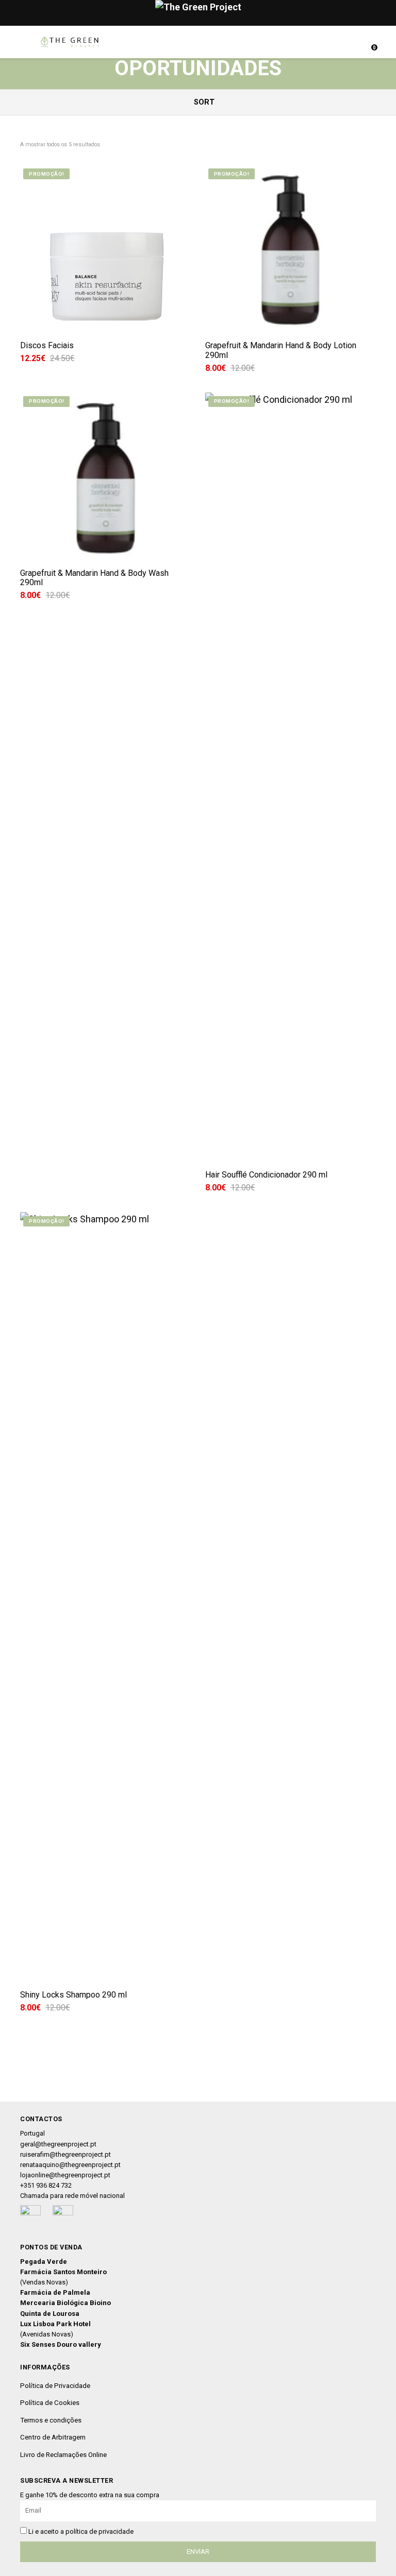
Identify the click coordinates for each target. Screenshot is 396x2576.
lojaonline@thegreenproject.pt (65, 2175)
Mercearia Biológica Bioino (65, 2303)
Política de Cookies (50, 2402)
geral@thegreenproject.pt (58, 2144)
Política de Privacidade (55, 2385)
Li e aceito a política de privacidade (81, 2531)
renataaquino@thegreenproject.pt (70, 2165)
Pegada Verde (44, 2262)
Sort (203, 102)
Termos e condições (51, 2420)
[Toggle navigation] (25, 42)
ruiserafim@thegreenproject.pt (65, 2154)
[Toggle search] (350, 42)
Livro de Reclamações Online (63, 2454)
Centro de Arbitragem (53, 2437)
